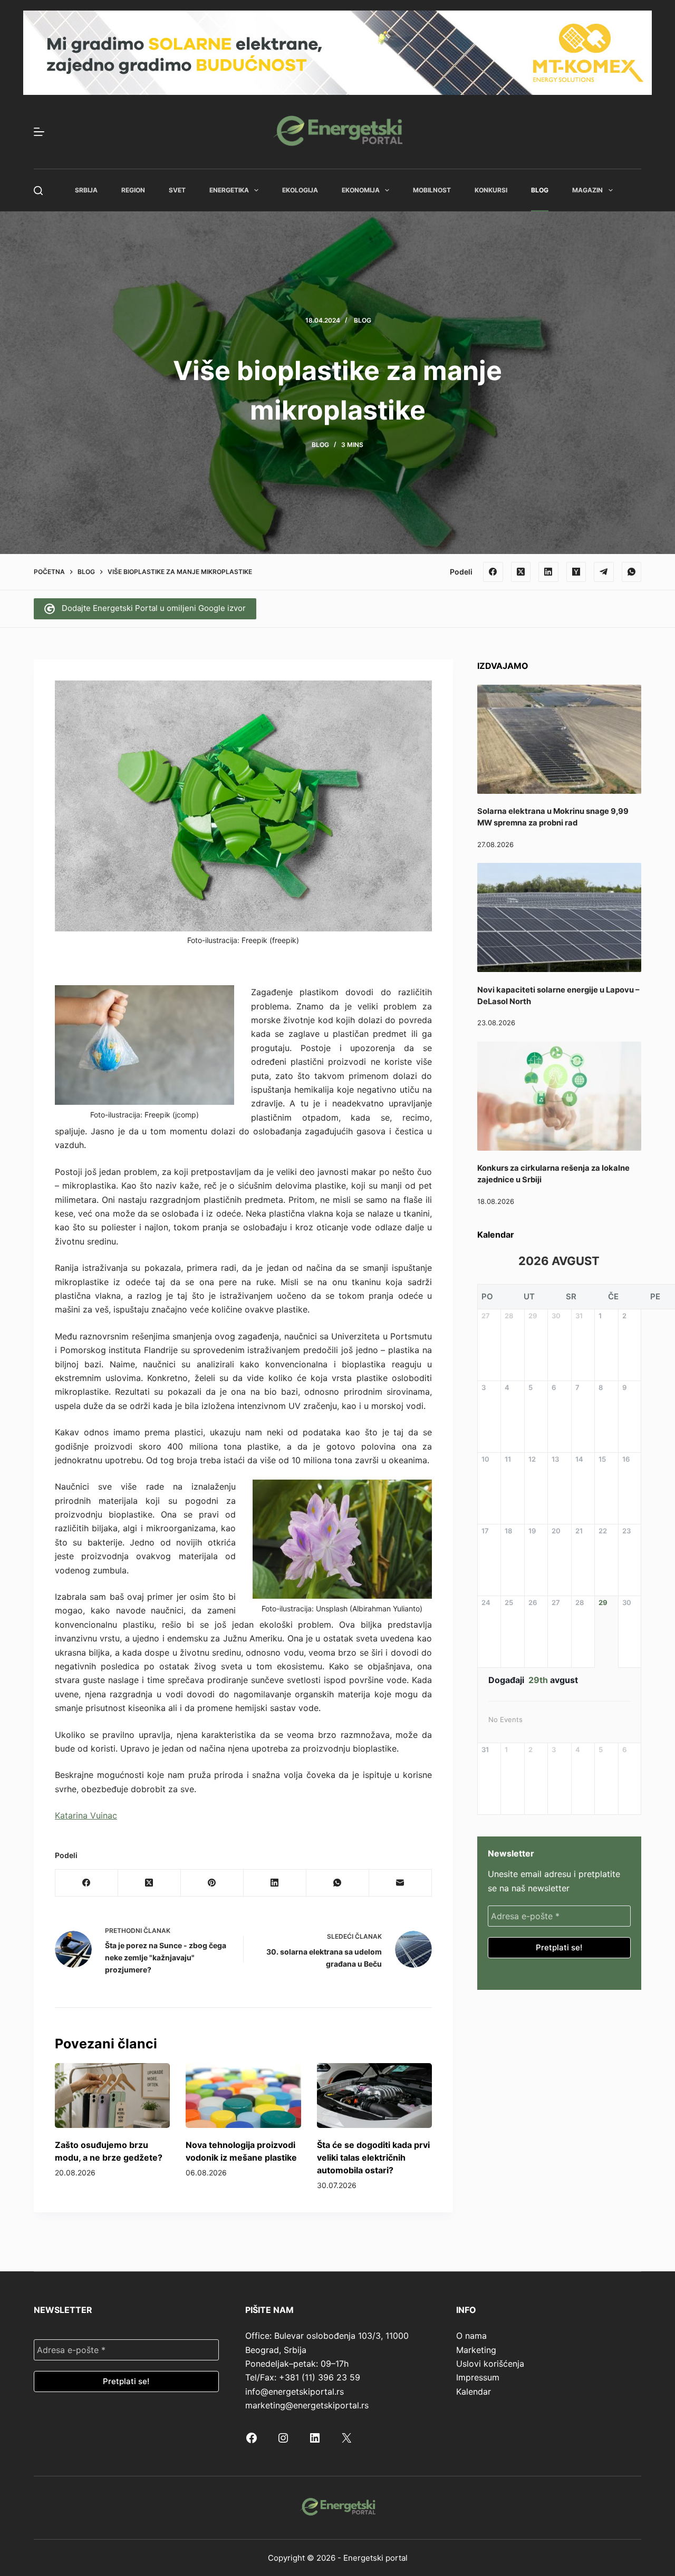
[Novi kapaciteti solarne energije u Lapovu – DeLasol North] (559, 917)
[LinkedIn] (548, 572)
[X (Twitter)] (521, 572)
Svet (177, 190)
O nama (471, 2336)
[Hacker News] (576, 572)
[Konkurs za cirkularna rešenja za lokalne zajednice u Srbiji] (559, 1096)
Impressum (478, 2377)
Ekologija (300, 190)
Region (133, 190)
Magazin (587, 190)
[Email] (401, 1883)
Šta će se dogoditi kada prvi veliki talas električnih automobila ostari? (373, 2157)
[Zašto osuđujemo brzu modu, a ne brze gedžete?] (112, 2096)
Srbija (86, 190)
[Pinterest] (212, 1883)
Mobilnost (432, 190)
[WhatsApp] (632, 572)
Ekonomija (361, 190)
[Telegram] (604, 572)
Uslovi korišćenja (490, 2364)
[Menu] (39, 132)
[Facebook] (493, 572)
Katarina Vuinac (86, 1815)
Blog (540, 190)
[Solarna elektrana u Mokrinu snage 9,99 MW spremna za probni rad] (559, 739)
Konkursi (491, 190)
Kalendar (474, 2392)
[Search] (38, 191)
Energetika (229, 190)
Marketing (476, 2350)
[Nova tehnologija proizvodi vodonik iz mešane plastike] (243, 2096)
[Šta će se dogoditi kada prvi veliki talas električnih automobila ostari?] (374, 2096)
